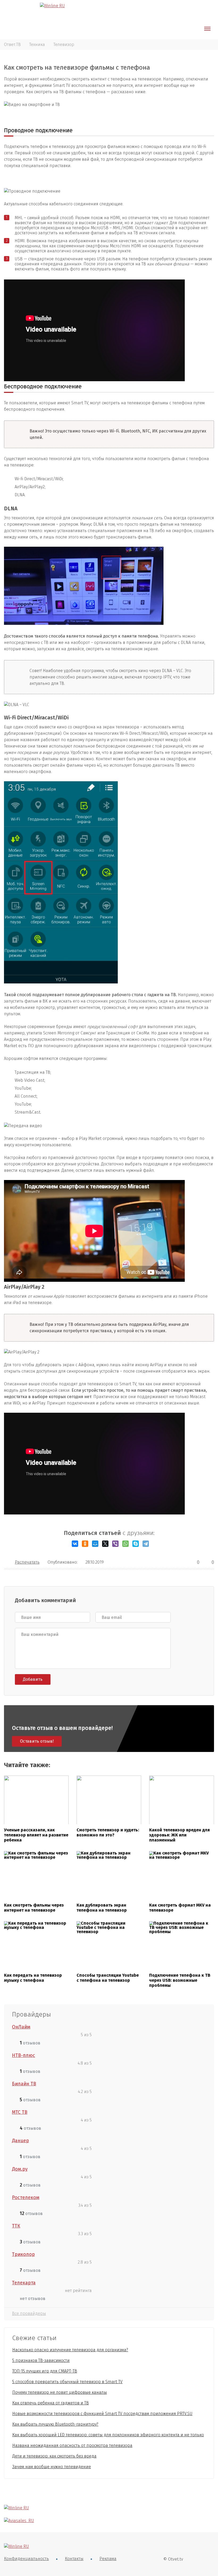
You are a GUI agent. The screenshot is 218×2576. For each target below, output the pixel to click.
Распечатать (27, 1562)
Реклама (108, 2559)
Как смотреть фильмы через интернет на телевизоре (34, 1908)
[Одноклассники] (85, 1544)
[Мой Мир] (95, 1544)
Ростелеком (26, 2197)
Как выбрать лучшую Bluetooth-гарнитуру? (55, 2424)
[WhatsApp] (125, 1544)
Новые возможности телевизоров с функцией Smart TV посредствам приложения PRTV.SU (102, 2414)
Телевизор (64, 44)
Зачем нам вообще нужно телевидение (52, 2467)
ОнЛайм (21, 2027)
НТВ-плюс (24, 2055)
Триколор (23, 2254)
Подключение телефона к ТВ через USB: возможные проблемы (180, 1980)
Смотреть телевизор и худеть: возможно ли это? (108, 1832)
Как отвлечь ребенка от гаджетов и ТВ (51, 2403)
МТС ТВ (20, 2112)
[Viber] (115, 1544)
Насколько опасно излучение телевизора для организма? (70, 2350)
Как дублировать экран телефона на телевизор (102, 1908)
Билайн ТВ (24, 2084)
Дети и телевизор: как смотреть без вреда (54, 2456)
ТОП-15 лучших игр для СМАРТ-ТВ (45, 2371)
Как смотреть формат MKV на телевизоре (180, 1908)
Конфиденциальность (26, 2559)
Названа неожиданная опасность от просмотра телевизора (72, 2445)
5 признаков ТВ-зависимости (41, 2360)
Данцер (20, 2141)
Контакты (74, 2559)
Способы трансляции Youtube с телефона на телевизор (108, 1978)
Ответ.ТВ (12, 44)
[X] (105, 1544)
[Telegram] (146, 1544)
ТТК (16, 2226)
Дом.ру (20, 2169)
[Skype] (136, 1544)
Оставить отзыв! (37, 1741)
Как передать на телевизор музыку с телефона (33, 1978)
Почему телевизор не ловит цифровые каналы (60, 2392)
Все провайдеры (29, 2313)
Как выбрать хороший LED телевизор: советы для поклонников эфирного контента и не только (108, 2435)
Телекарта (24, 2283)
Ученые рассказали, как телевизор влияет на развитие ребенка (36, 1835)
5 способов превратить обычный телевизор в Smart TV (67, 2382)
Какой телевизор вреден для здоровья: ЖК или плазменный (179, 1835)
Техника (37, 44)
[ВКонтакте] (75, 1544)
